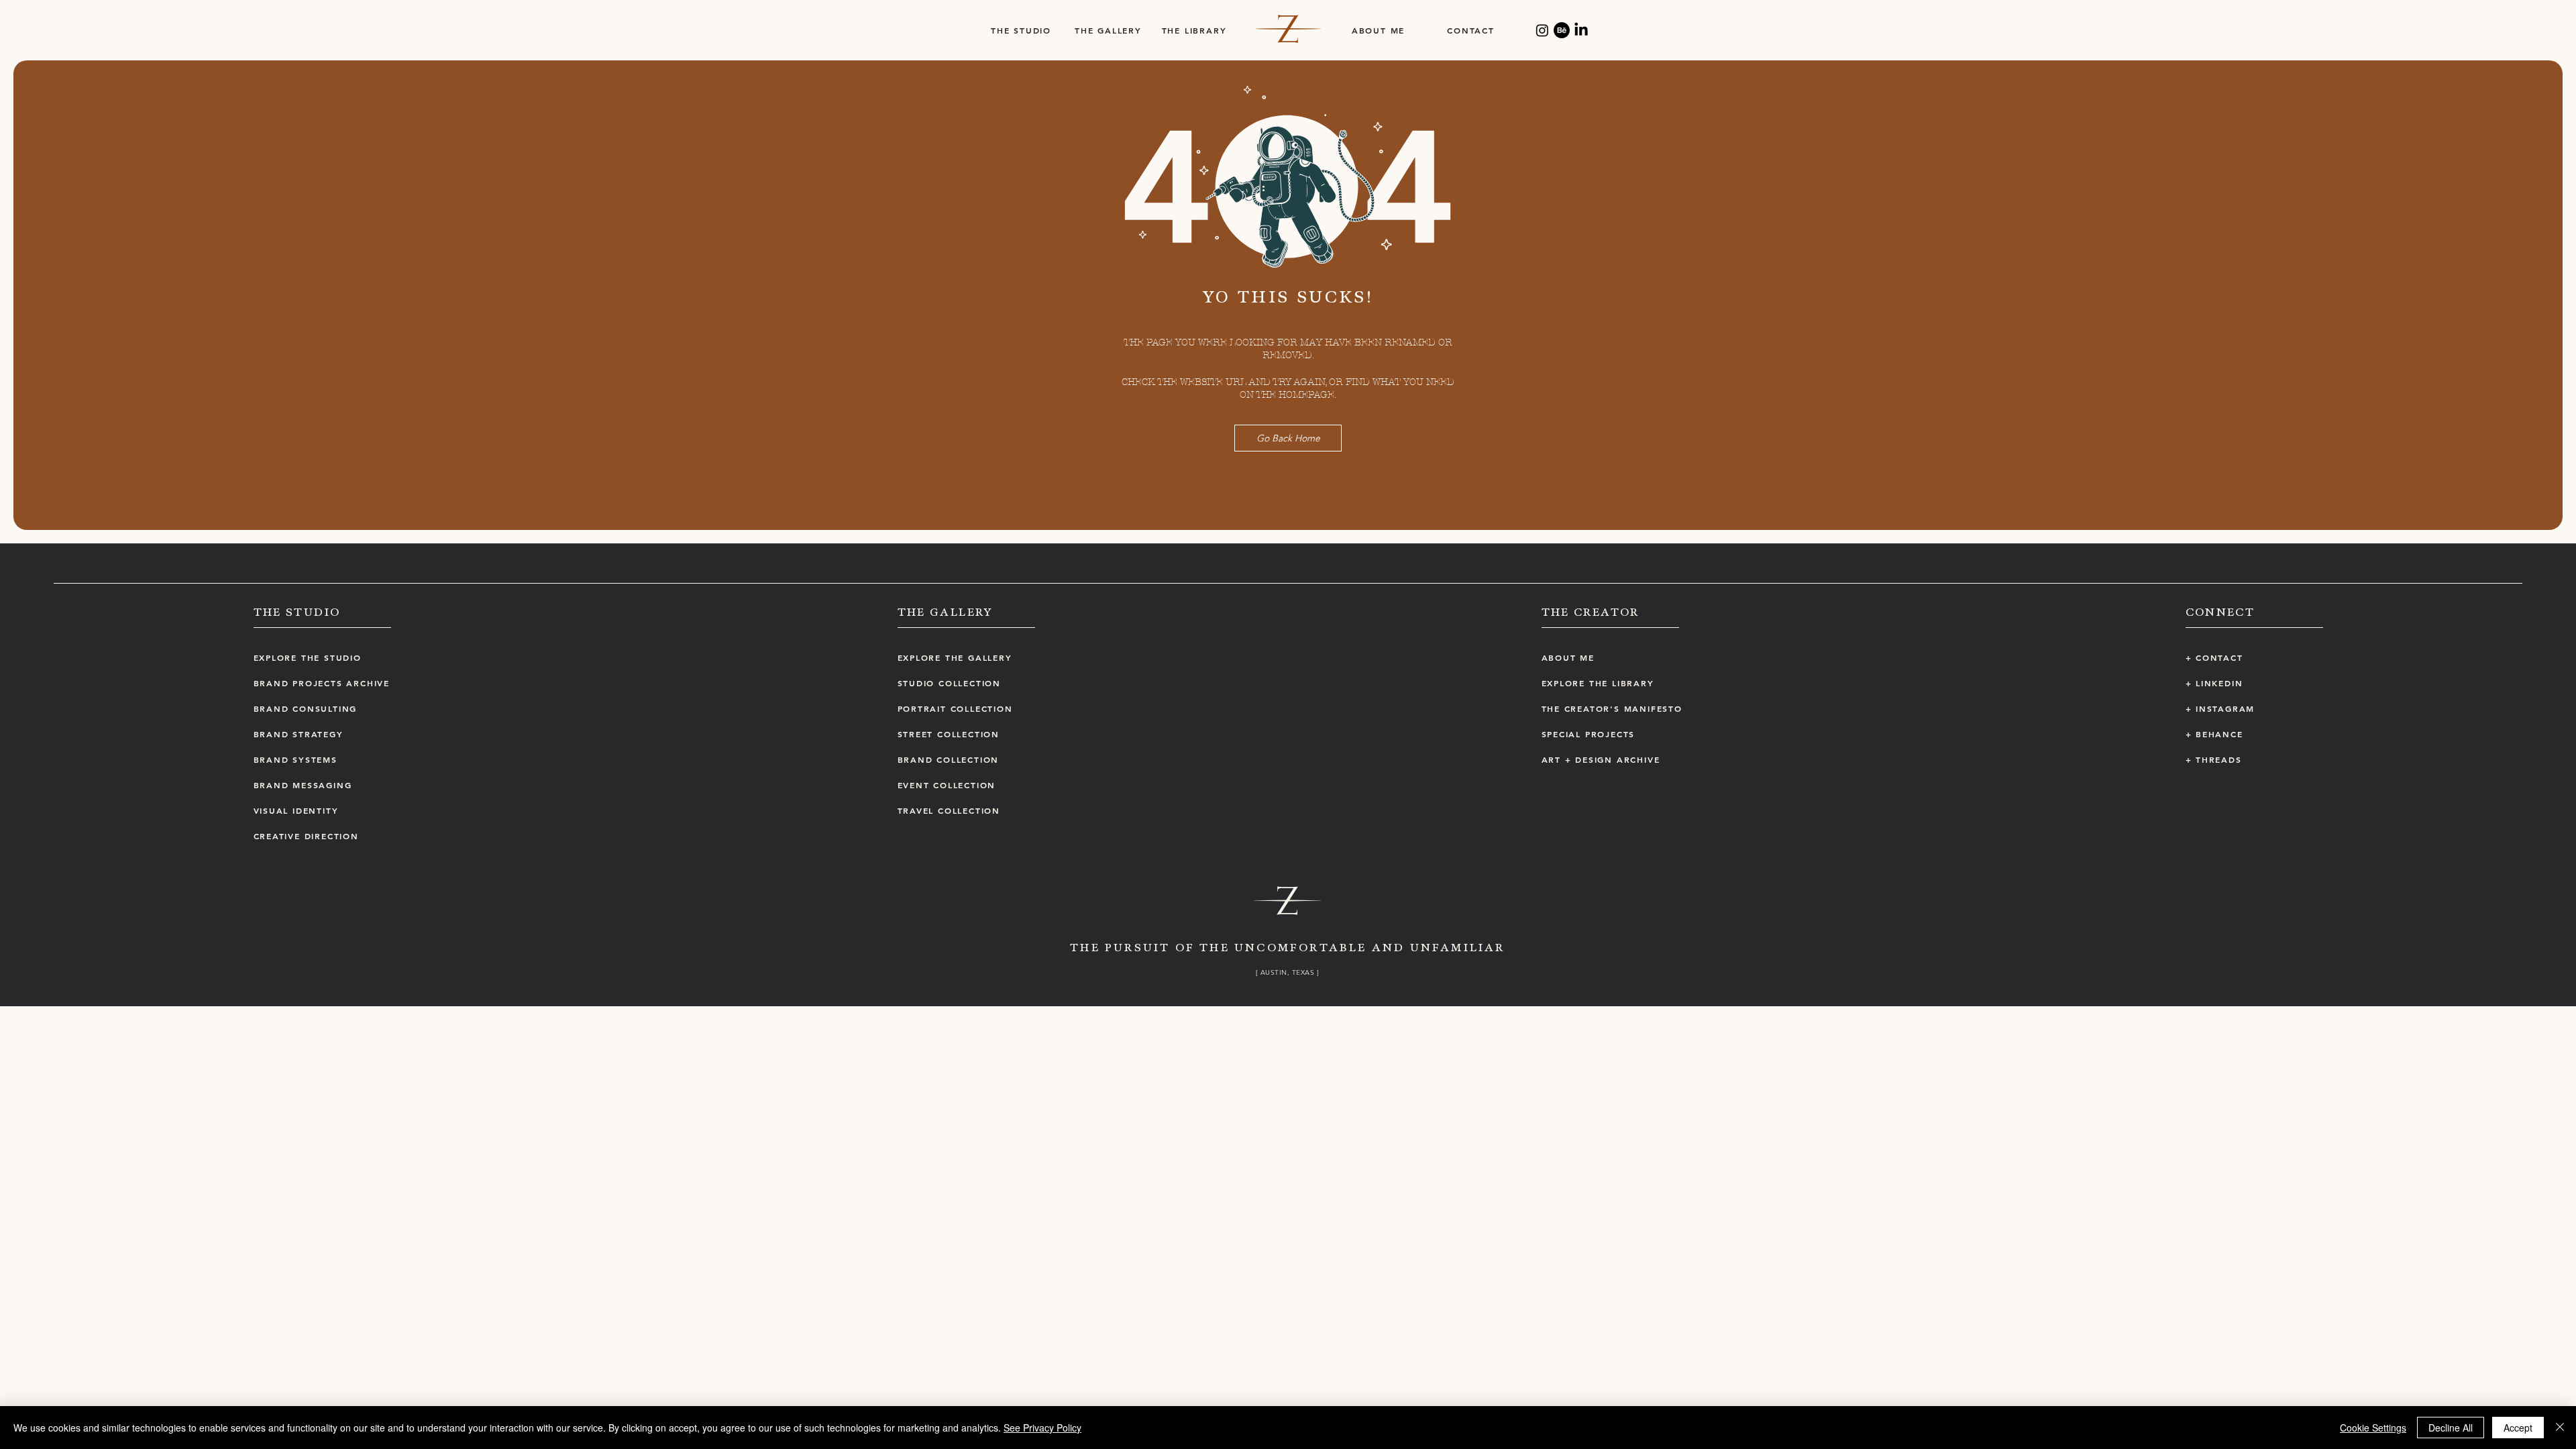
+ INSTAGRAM (2220, 708)
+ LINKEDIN (2214, 683)
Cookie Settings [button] (2373, 1428)
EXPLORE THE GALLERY (955, 657)
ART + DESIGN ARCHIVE (1601, 759)
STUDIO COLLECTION (950, 683)
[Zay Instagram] (1542, 30)
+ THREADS (2214, 759)
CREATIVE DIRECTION (306, 836)
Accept (2518, 1428)
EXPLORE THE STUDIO (308, 657)
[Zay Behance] (1562, 30)
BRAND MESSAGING (303, 785)
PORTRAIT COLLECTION (955, 708)
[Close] (2560, 1428)
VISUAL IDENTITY (296, 810)
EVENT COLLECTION (947, 785)
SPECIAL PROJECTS (1589, 734)
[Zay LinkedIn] (1581, 30)
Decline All (2451, 1428)
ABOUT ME (1568, 657)
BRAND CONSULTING (306, 708)
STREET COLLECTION (949, 734)
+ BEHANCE (2214, 734)
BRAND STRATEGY (299, 734)
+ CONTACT (2214, 657)
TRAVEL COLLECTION (949, 810)
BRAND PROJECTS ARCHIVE (322, 683)
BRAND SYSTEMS (296, 759)
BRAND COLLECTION (949, 759)
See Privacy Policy (1042, 1428)
